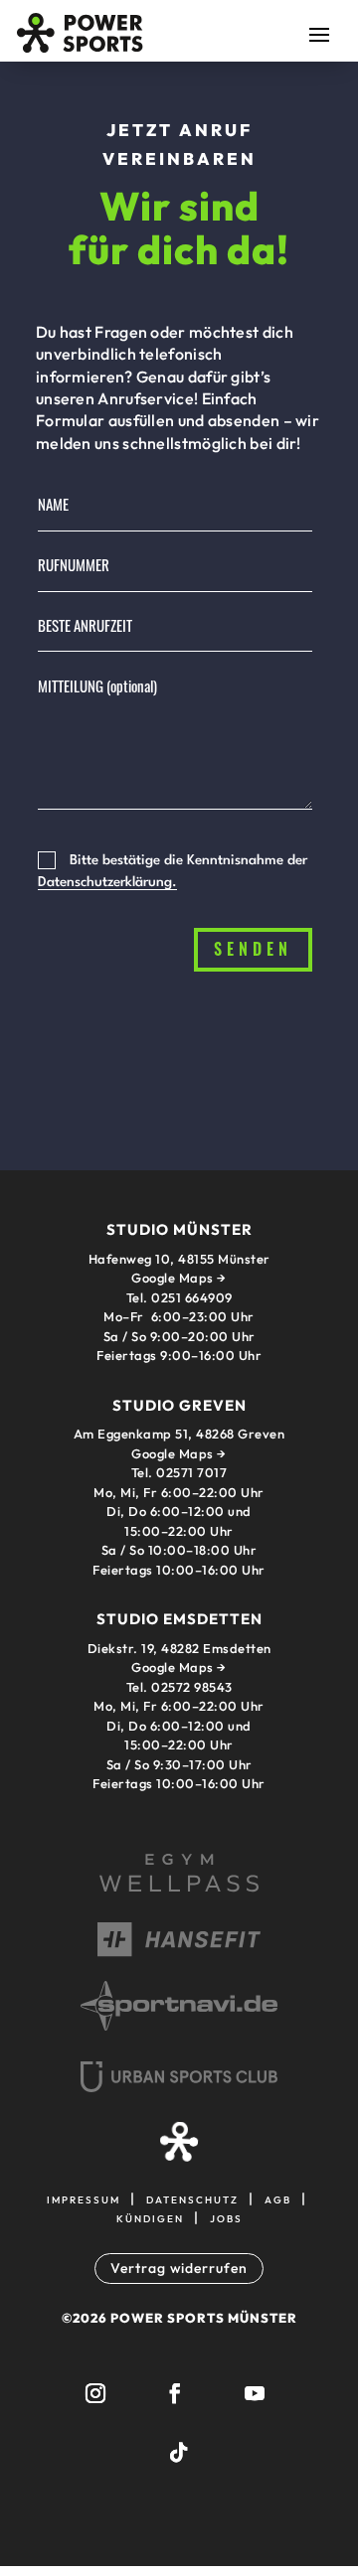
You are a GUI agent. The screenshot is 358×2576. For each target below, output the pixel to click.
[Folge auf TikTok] (179, 2453)
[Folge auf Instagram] (95, 2393)
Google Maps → (179, 1453)
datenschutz (192, 2198)
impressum (84, 2198)
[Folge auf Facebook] (175, 2393)
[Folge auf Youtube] (255, 2393)
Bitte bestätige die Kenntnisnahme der (173, 872)
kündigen (150, 2217)
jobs (226, 2217)
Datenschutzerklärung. (107, 882)
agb (278, 2198)
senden (253, 949)
